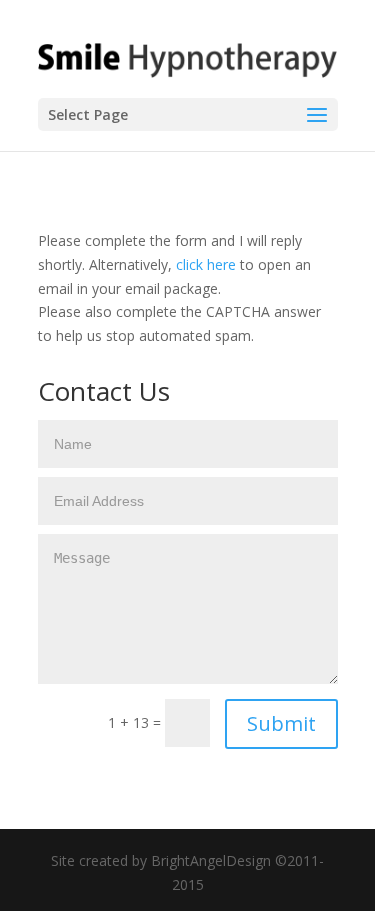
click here (206, 264)
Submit (281, 723)
